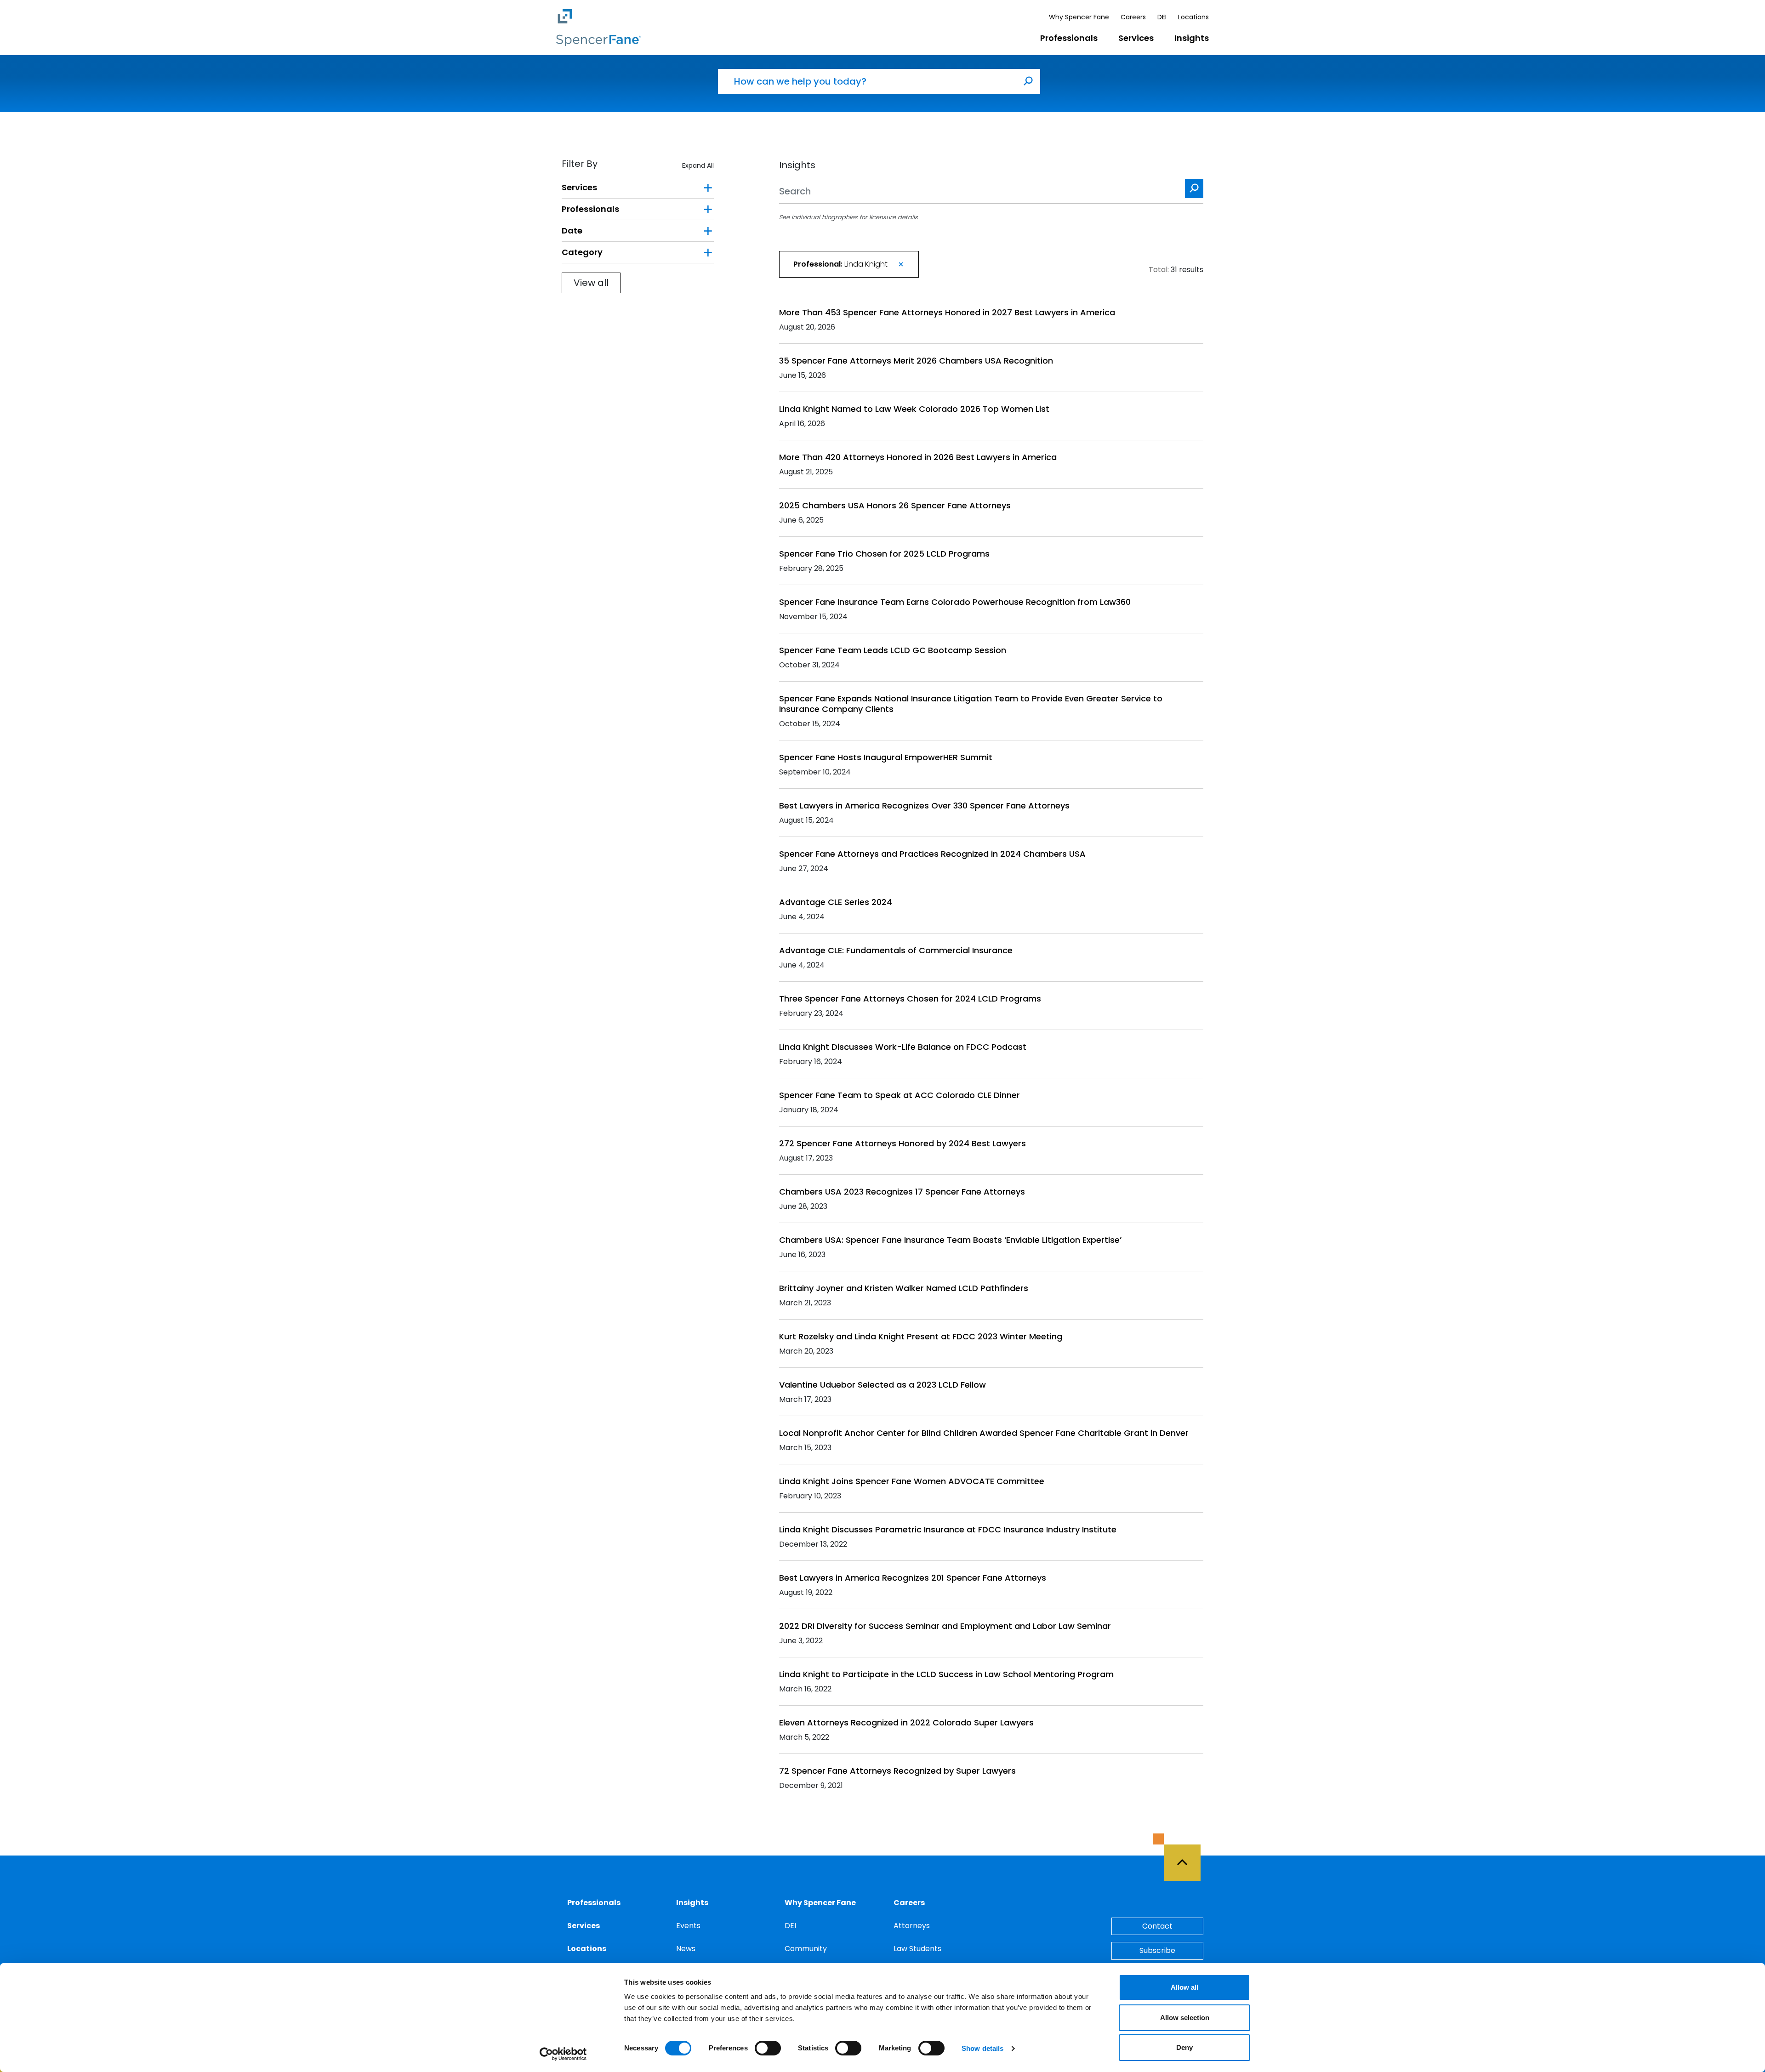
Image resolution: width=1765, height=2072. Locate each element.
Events (688, 1926)
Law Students (917, 1949)
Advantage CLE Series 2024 (836, 902)
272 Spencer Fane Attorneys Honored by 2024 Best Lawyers (902, 1143)
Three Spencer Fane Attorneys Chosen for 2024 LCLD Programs (910, 999)
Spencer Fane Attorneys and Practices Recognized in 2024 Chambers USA (932, 854)
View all (591, 283)
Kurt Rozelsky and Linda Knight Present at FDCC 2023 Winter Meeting (921, 1336)
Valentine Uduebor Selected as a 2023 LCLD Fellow (882, 1385)
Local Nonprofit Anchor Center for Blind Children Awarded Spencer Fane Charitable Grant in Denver (984, 1433)
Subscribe (1157, 1950)
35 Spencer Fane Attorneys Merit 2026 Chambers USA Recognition (916, 361)
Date (572, 231)
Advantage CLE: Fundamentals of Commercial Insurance (896, 950)
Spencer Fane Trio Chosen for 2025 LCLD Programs (884, 554)
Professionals (1069, 38)
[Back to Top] (1186, 1857)
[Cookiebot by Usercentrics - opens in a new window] (563, 2054)
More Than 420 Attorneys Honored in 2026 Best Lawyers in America (918, 457)
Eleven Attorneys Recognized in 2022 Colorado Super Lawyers (906, 1722)
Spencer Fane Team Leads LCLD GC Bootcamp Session (893, 650)
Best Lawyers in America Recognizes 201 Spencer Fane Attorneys (913, 1578)
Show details (982, 2048)
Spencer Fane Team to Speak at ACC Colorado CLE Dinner (900, 1095)
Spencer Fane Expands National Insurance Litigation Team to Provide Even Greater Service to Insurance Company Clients (971, 704)
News (686, 1949)
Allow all (1184, 1987)
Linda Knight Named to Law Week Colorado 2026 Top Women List (914, 409)
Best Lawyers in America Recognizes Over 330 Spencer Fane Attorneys (924, 805)
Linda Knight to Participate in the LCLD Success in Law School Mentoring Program (946, 1674)
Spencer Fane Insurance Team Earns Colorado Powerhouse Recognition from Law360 (955, 602)
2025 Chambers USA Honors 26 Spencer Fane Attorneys (895, 505)
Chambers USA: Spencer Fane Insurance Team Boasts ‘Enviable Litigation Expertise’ (950, 1240)
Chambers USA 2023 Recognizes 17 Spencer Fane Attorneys (902, 1192)
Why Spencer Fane (1079, 17)
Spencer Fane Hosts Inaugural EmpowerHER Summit (886, 757)
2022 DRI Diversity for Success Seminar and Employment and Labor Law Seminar (945, 1626)
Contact (1157, 1926)
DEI (1162, 17)
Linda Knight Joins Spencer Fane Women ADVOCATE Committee (912, 1481)
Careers (1133, 17)
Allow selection (1185, 2018)
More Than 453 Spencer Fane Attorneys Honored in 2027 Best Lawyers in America (947, 312)
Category (582, 252)
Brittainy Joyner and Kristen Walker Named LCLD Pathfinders (904, 1288)
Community (806, 1949)
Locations (1193, 17)
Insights (1192, 38)
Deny (1184, 2047)
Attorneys (912, 1926)
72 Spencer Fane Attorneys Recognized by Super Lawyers (897, 1771)
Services (1136, 38)
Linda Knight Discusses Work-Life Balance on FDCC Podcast (903, 1047)
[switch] (768, 2048)
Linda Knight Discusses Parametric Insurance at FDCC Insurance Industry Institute (948, 1529)
